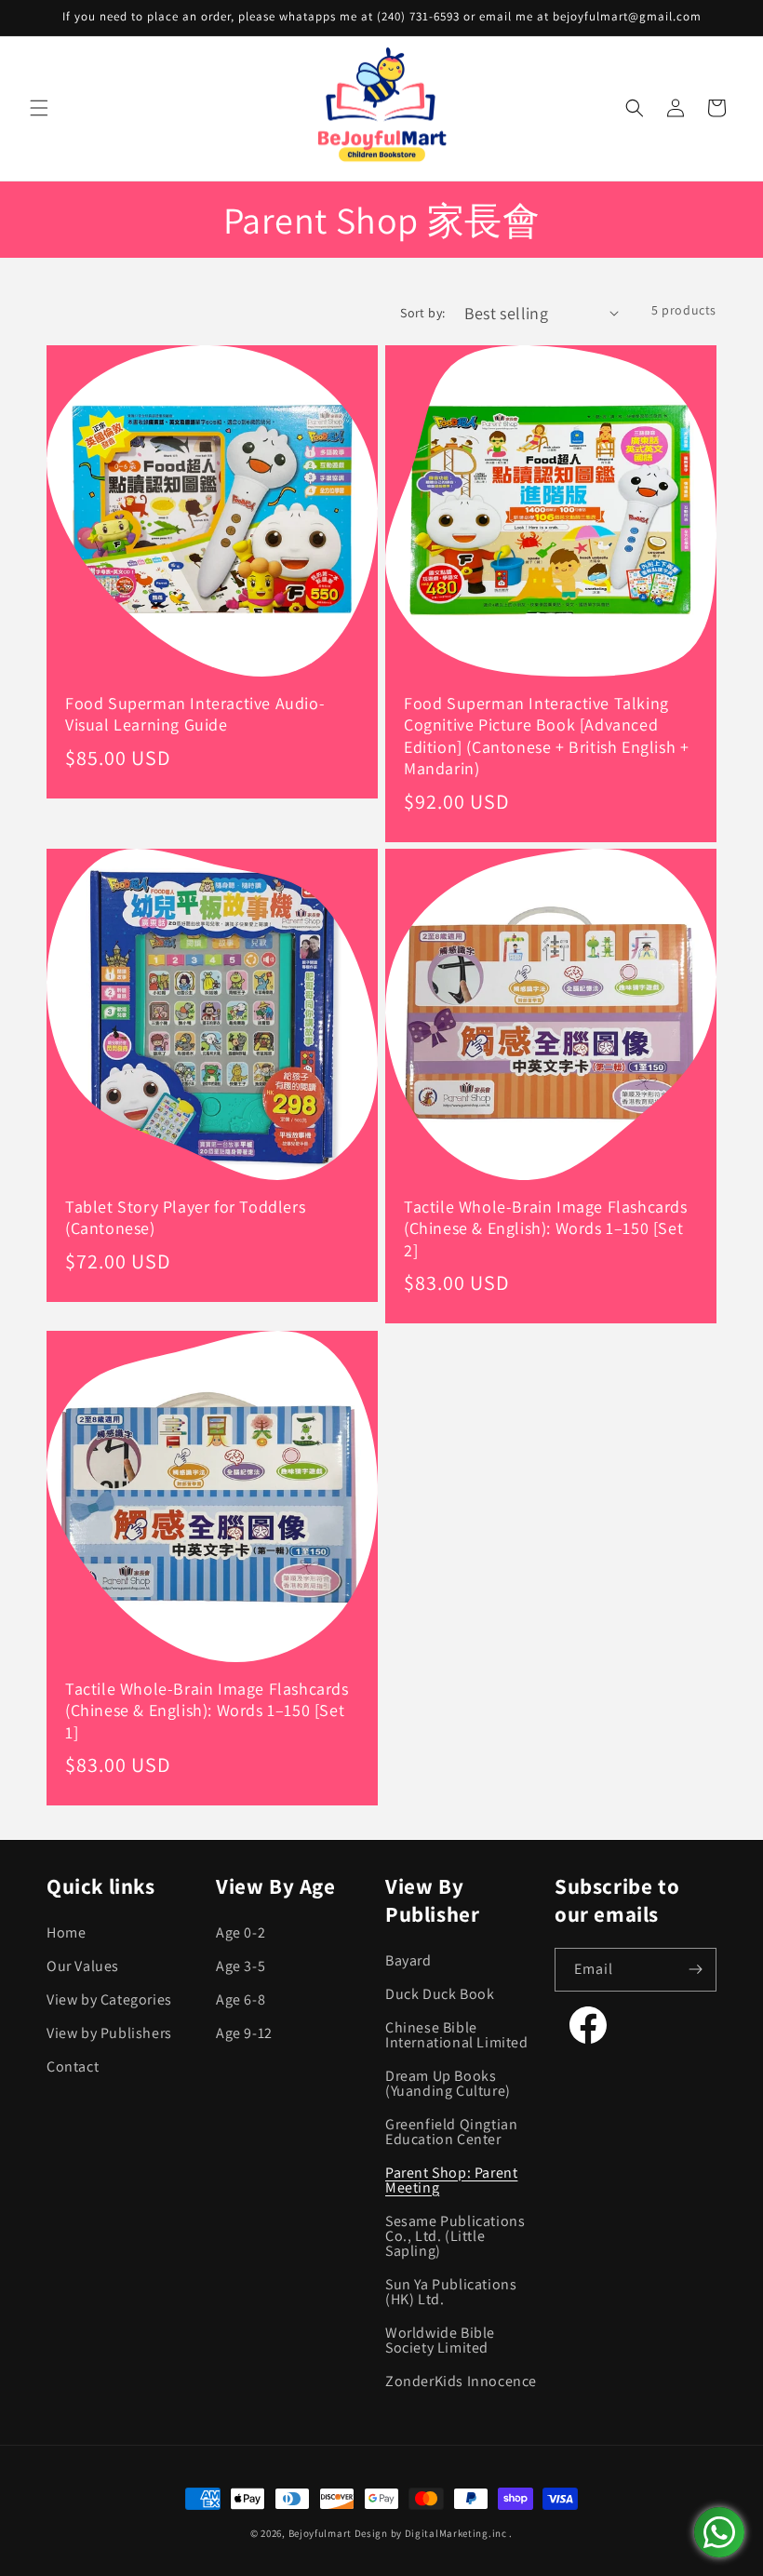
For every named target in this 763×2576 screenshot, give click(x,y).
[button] (39, 108)
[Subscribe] (695, 1970)
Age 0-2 (241, 1934)
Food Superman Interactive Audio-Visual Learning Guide (195, 714)
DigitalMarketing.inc (457, 2533)
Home (66, 1934)
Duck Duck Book (440, 1994)
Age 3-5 (241, 1966)
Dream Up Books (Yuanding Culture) (448, 2083)
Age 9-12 (244, 2033)
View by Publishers (109, 2033)
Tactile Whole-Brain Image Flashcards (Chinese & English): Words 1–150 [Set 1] (207, 1711)
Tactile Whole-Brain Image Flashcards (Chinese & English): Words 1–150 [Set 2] (546, 1228)
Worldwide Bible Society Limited (440, 2340)
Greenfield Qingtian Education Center (451, 2132)
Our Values (83, 1966)
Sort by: (422, 313)
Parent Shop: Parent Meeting (451, 2180)
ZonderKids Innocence (461, 2381)
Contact (73, 2066)
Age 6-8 (241, 1999)
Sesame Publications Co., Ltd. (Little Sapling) (455, 2236)
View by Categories (109, 1999)
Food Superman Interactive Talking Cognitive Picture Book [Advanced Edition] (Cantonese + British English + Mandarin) (546, 736)
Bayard (408, 1962)
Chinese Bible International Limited (457, 2035)
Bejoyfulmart (320, 2533)
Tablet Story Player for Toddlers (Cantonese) (185, 1217)
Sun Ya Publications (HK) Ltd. (451, 2292)
